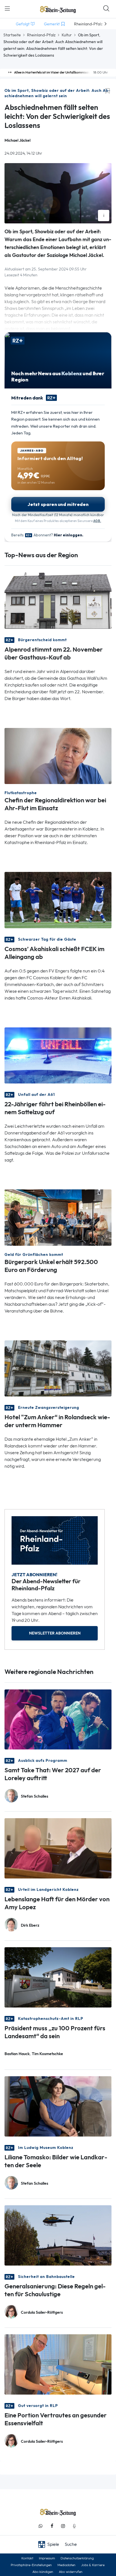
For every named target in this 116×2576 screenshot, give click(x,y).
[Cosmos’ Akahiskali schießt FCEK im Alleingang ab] (58, 900)
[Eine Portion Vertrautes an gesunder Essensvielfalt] (58, 2364)
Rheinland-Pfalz (41, 35)
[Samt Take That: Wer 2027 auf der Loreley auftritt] (58, 1719)
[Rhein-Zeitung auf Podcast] (74, 2526)
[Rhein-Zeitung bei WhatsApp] (41, 2526)
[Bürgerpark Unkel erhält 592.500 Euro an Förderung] (58, 1217)
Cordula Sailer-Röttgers (42, 2312)
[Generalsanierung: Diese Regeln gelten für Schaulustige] (58, 2235)
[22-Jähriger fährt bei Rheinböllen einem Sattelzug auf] (58, 1055)
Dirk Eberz (30, 1925)
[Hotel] (58, 1368)
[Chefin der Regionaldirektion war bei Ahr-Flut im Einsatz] (58, 755)
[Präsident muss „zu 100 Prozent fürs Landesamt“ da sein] (58, 1977)
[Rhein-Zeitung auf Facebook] (52, 2526)
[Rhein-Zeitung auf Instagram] (63, 2526)
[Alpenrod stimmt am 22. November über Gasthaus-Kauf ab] (58, 600)
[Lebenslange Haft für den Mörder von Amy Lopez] (58, 1848)
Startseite (12, 35)
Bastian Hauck (17, 2054)
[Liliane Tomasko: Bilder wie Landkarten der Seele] (58, 2106)
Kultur (67, 35)
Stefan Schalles (34, 1796)
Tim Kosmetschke (47, 2054)
